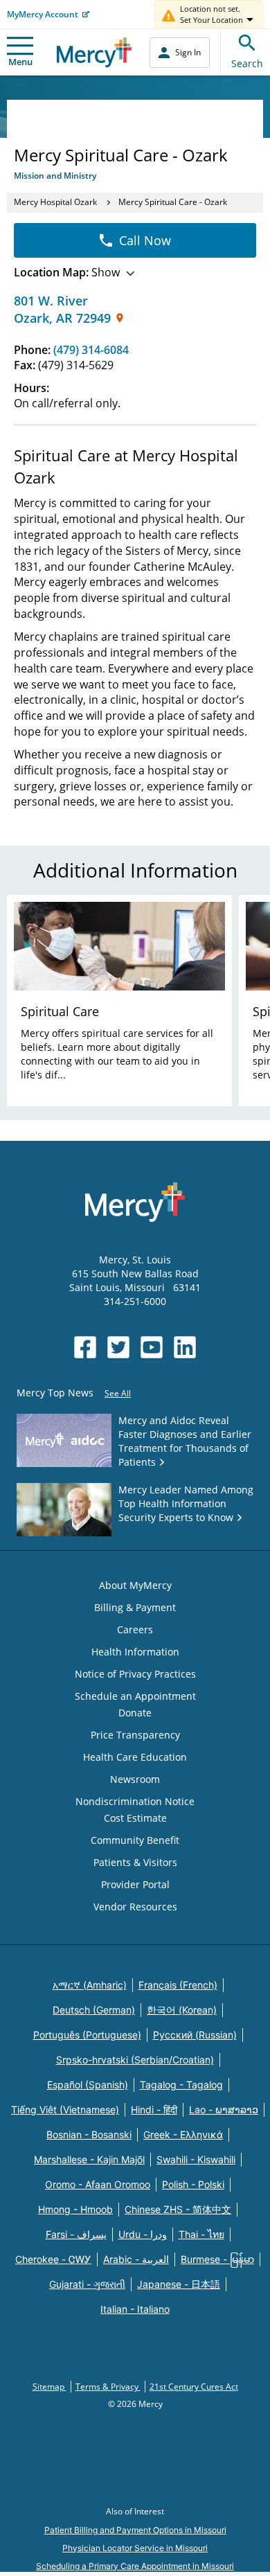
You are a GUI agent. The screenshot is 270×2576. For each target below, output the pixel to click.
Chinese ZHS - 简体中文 (178, 2209)
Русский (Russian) (195, 2035)
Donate (135, 1713)
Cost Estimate (135, 1818)
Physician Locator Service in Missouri (135, 2548)
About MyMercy (135, 1585)
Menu (20, 62)
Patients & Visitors (135, 1862)
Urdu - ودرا (143, 2234)
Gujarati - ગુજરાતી (87, 2284)
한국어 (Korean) (182, 2010)
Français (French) (178, 1985)
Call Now (145, 240)
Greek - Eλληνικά (183, 2134)
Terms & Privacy (108, 2387)
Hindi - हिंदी (154, 2109)
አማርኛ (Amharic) (90, 1985)
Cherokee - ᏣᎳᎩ (53, 2259)
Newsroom (135, 1779)
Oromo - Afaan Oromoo (98, 2184)
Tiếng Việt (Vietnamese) (65, 2109)
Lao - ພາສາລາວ (224, 2109)
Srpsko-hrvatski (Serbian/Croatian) (135, 2060)
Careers (135, 1629)
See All (118, 1393)
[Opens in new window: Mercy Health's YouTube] (152, 1347)
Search (247, 63)
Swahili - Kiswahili (196, 2159)
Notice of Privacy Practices (135, 1674)
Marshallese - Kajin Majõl (89, 2159)
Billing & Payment (135, 1607)
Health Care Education (135, 1757)
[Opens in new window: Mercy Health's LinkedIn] (185, 1347)
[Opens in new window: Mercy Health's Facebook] (85, 1347)
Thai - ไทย (201, 2234)
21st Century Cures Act (194, 2387)
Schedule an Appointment (135, 1696)
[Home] (94, 52)
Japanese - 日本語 (179, 2284)
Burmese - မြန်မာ (217, 2259)
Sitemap (49, 2387)
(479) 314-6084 (91, 350)
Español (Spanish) (88, 2085)
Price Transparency (135, 1735)
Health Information (135, 1652)
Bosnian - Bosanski (89, 2134)
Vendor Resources (135, 1907)
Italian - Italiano (135, 2309)
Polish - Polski (193, 2184)
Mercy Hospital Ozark (56, 202)
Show (67, 272)
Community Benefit (135, 1840)
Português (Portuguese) (87, 2035)
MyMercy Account (43, 14)
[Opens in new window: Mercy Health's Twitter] (118, 1347)
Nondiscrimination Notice (135, 1801)
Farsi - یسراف (76, 2234)
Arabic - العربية (136, 2259)
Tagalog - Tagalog (181, 2085)
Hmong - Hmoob (75, 2209)
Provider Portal (135, 1884)
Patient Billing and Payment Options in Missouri (135, 2530)
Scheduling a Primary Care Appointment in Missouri (135, 2566)
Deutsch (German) (94, 2010)
